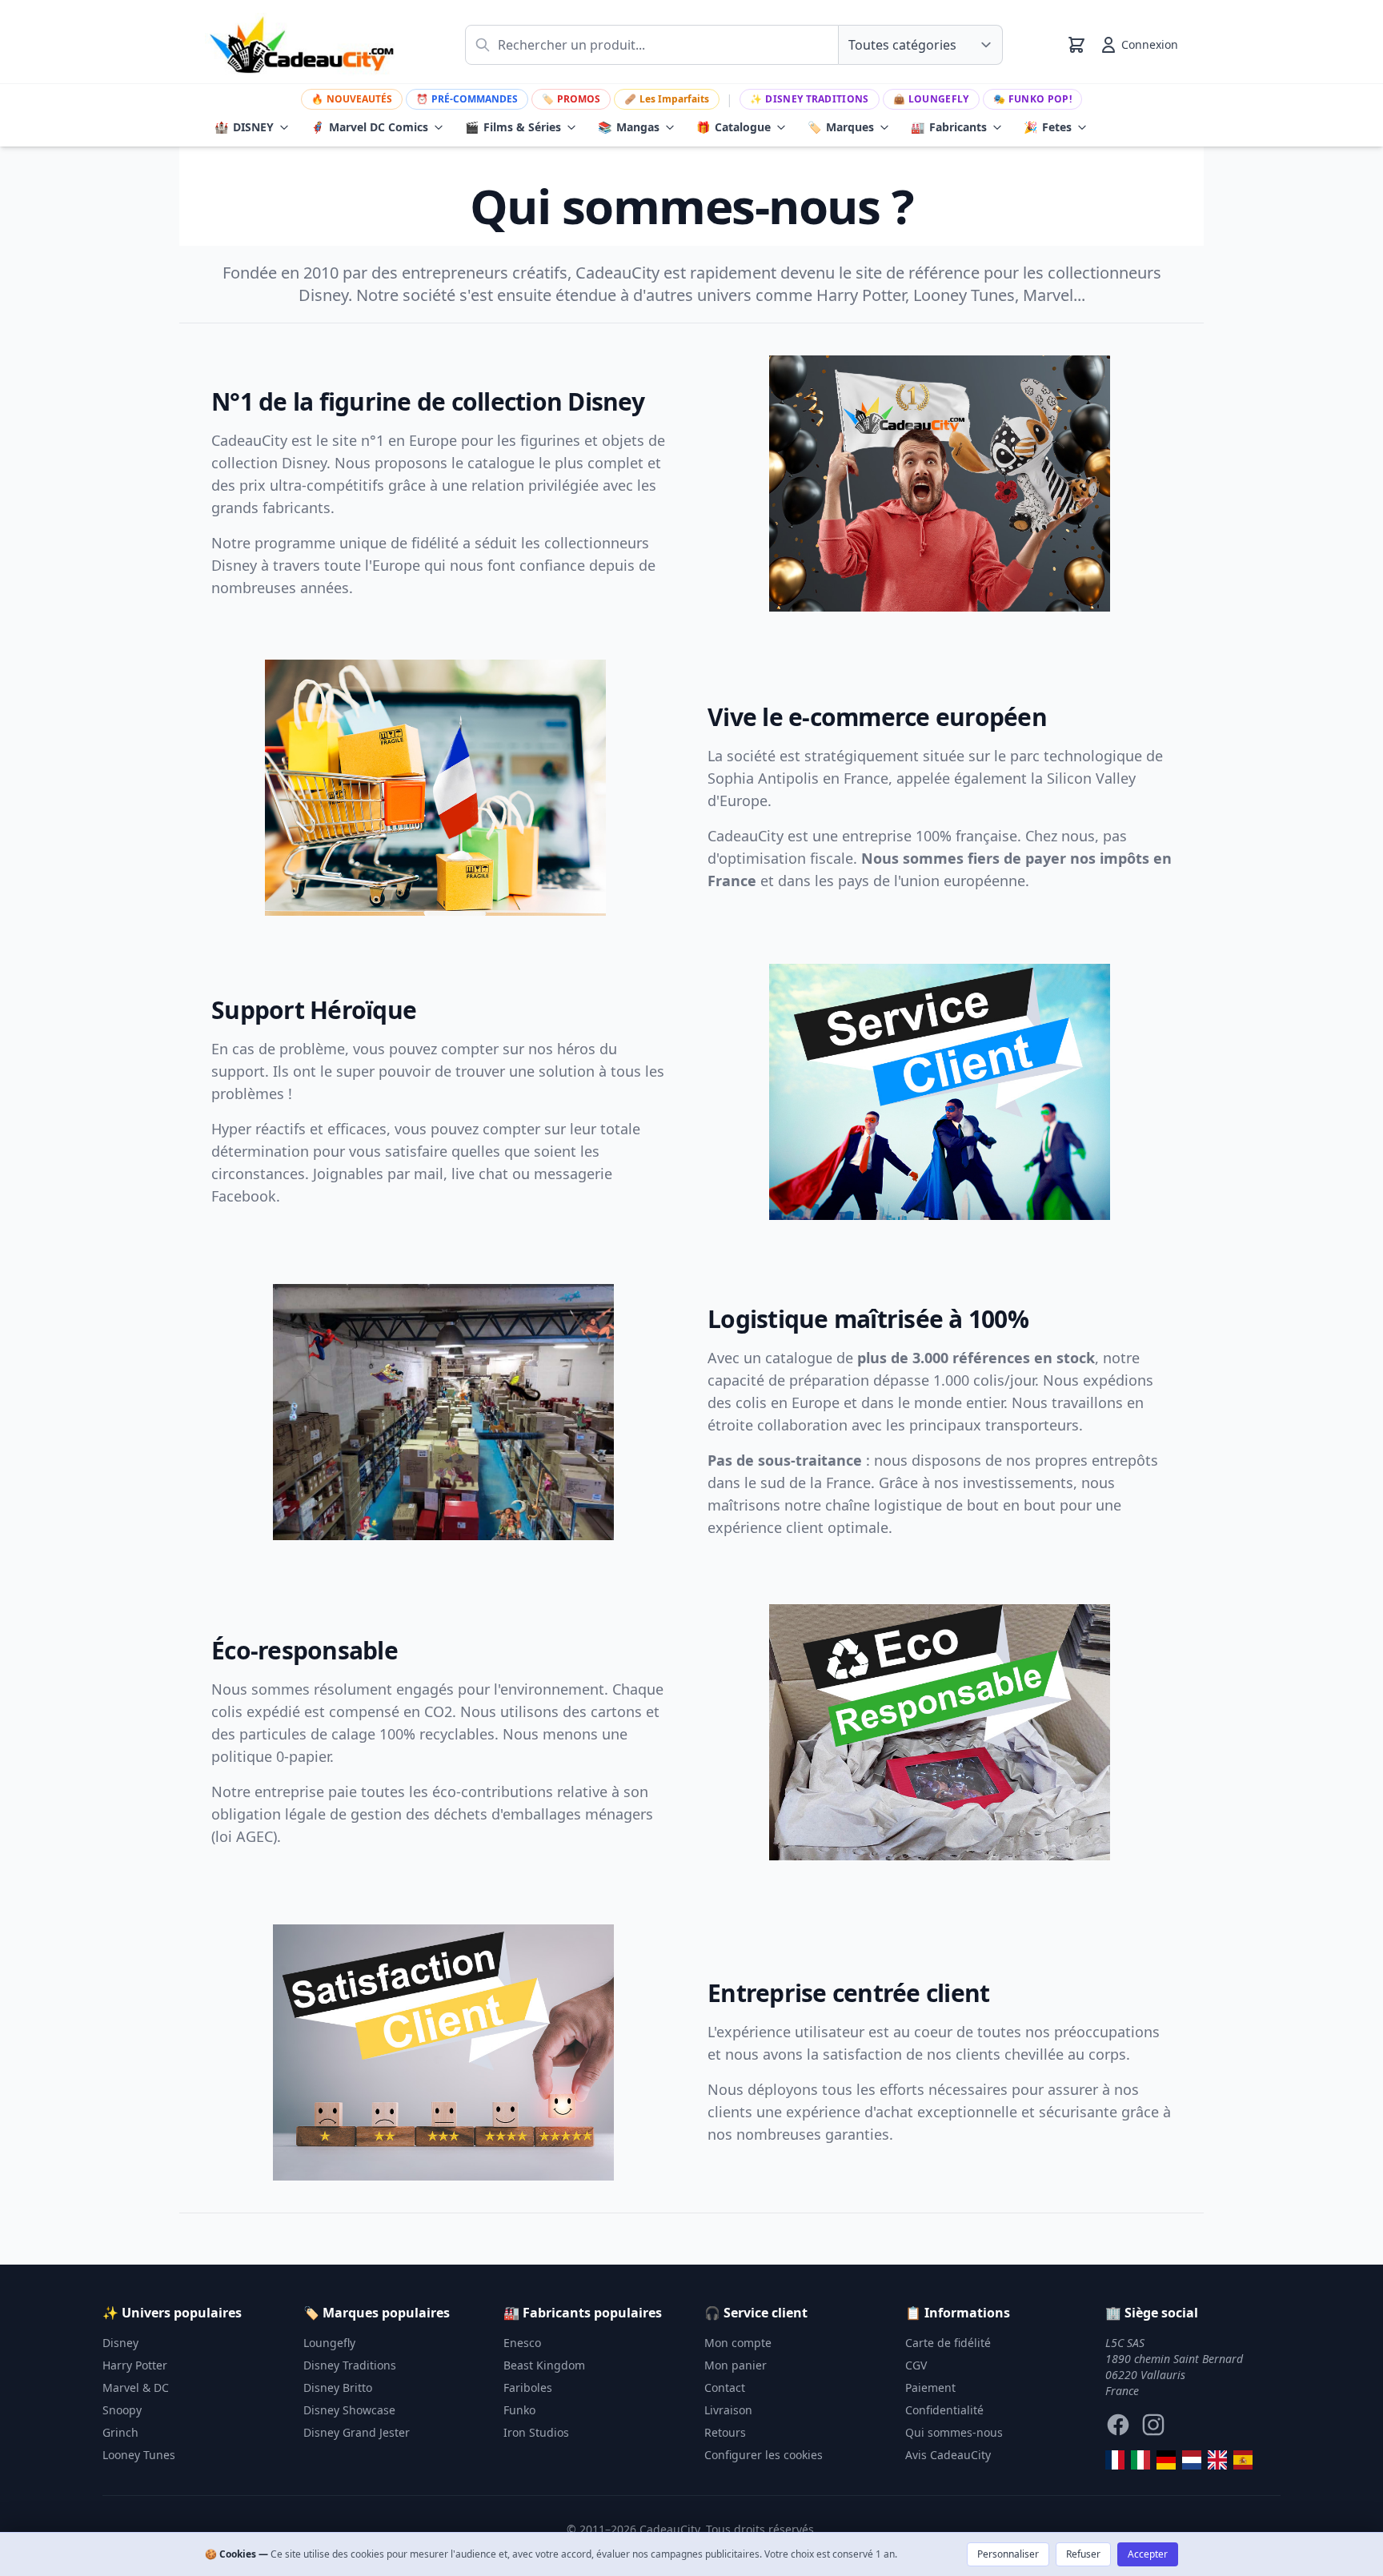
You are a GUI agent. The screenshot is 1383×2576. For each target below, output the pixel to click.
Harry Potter (135, 2365)
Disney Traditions (809, 99)
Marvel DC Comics (369, 127)
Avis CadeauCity (948, 2455)
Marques (841, 127)
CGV (916, 2365)
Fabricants (949, 127)
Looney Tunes (139, 2455)
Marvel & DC (136, 2387)
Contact (725, 2387)
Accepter (1148, 2554)
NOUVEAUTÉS (352, 99)
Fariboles (528, 2387)
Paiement (930, 2387)
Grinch (120, 2432)
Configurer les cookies (764, 2455)
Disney (120, 2343)
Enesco (522, 2343)
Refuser (1083, 2554)
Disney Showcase (349, 2410)
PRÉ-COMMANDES (467, 99)
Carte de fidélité (948, 2343)
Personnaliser (1008, 2554)
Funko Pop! (1032, 99)
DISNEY (244, 127)
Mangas (629, 127)
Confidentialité (944, 2410)
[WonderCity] (1166, 2460)
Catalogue (734, 127)
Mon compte (738, 2343)
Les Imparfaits (667, 99)
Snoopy (122, 2410)
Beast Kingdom (544, 2365)
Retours (725, 2432)
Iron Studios (536, 2432)
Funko (519, 2410)
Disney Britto (338, 2387)
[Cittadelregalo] (1140, 2460)
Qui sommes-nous (954, 2432)
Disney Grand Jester (357, 2432)
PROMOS (571, 99)
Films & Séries (513, 127)
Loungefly (931, 99)
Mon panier (736, 2365)
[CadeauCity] (1115, 2460)
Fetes (1048, 127)
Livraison (728, 2410)
